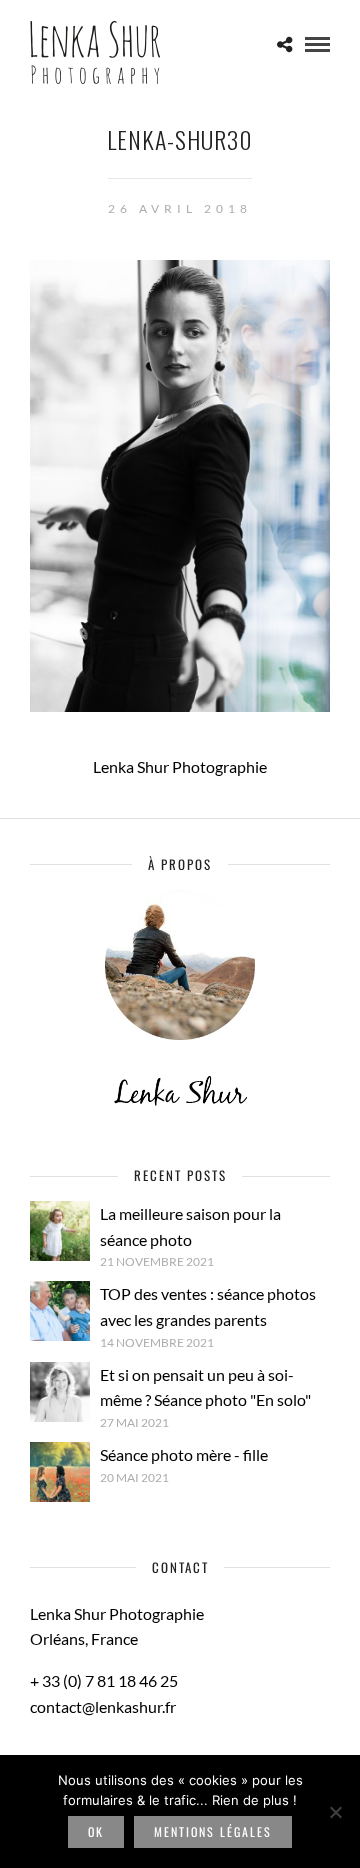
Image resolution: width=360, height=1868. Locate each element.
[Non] (335, 1812)
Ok (96, 1831)
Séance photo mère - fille (184, 1454)
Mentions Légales (213, 1831)
